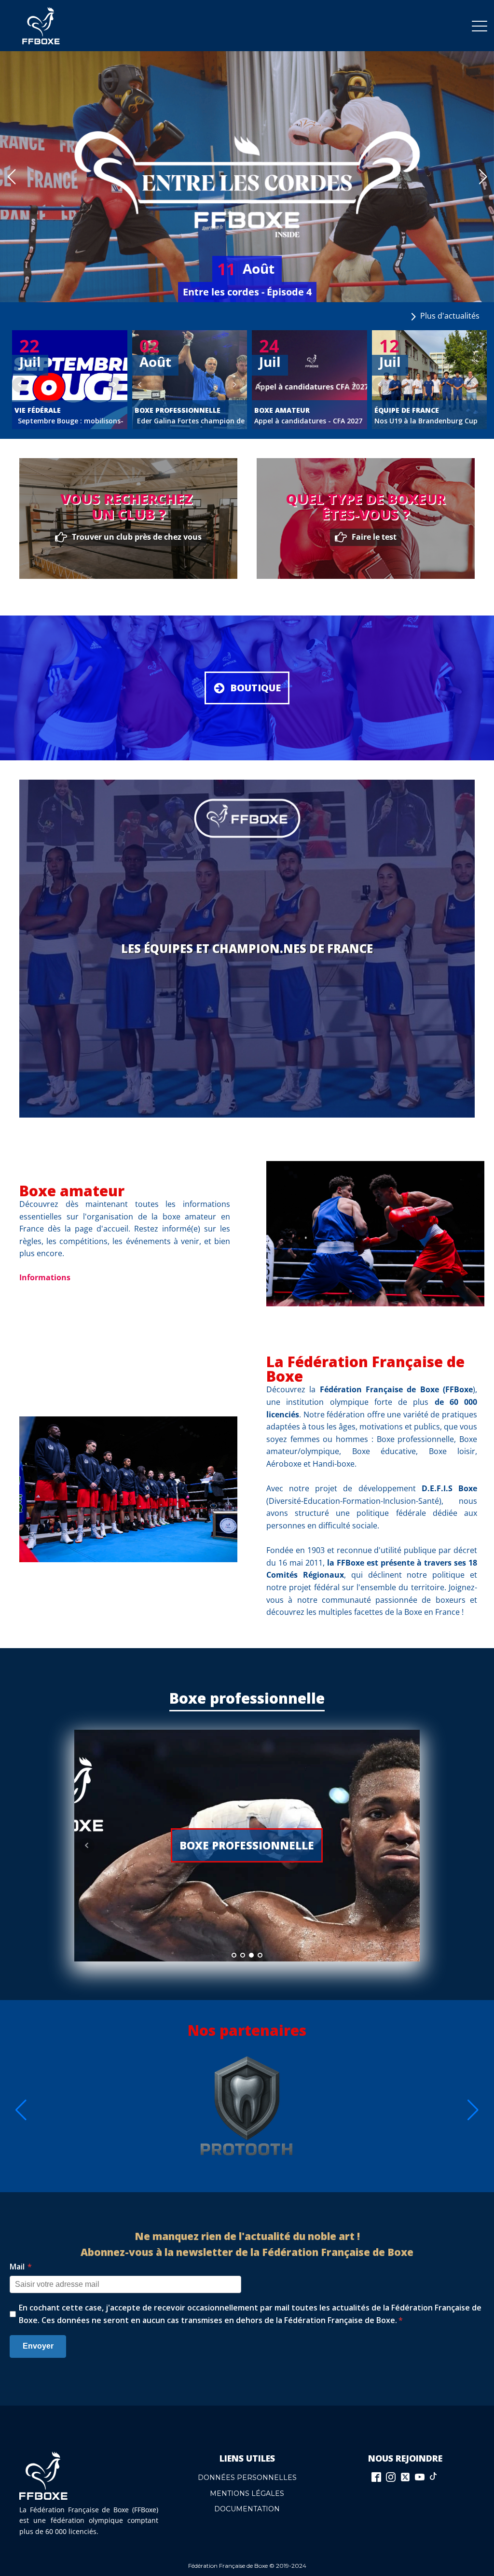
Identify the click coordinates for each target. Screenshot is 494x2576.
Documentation (247, 2509)
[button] (11, 177)
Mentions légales (247, 2493)
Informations (45, 1277)
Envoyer (38, 2346)
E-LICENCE (247, 1845)
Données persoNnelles (247, 2478)
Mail (21, 2267)
